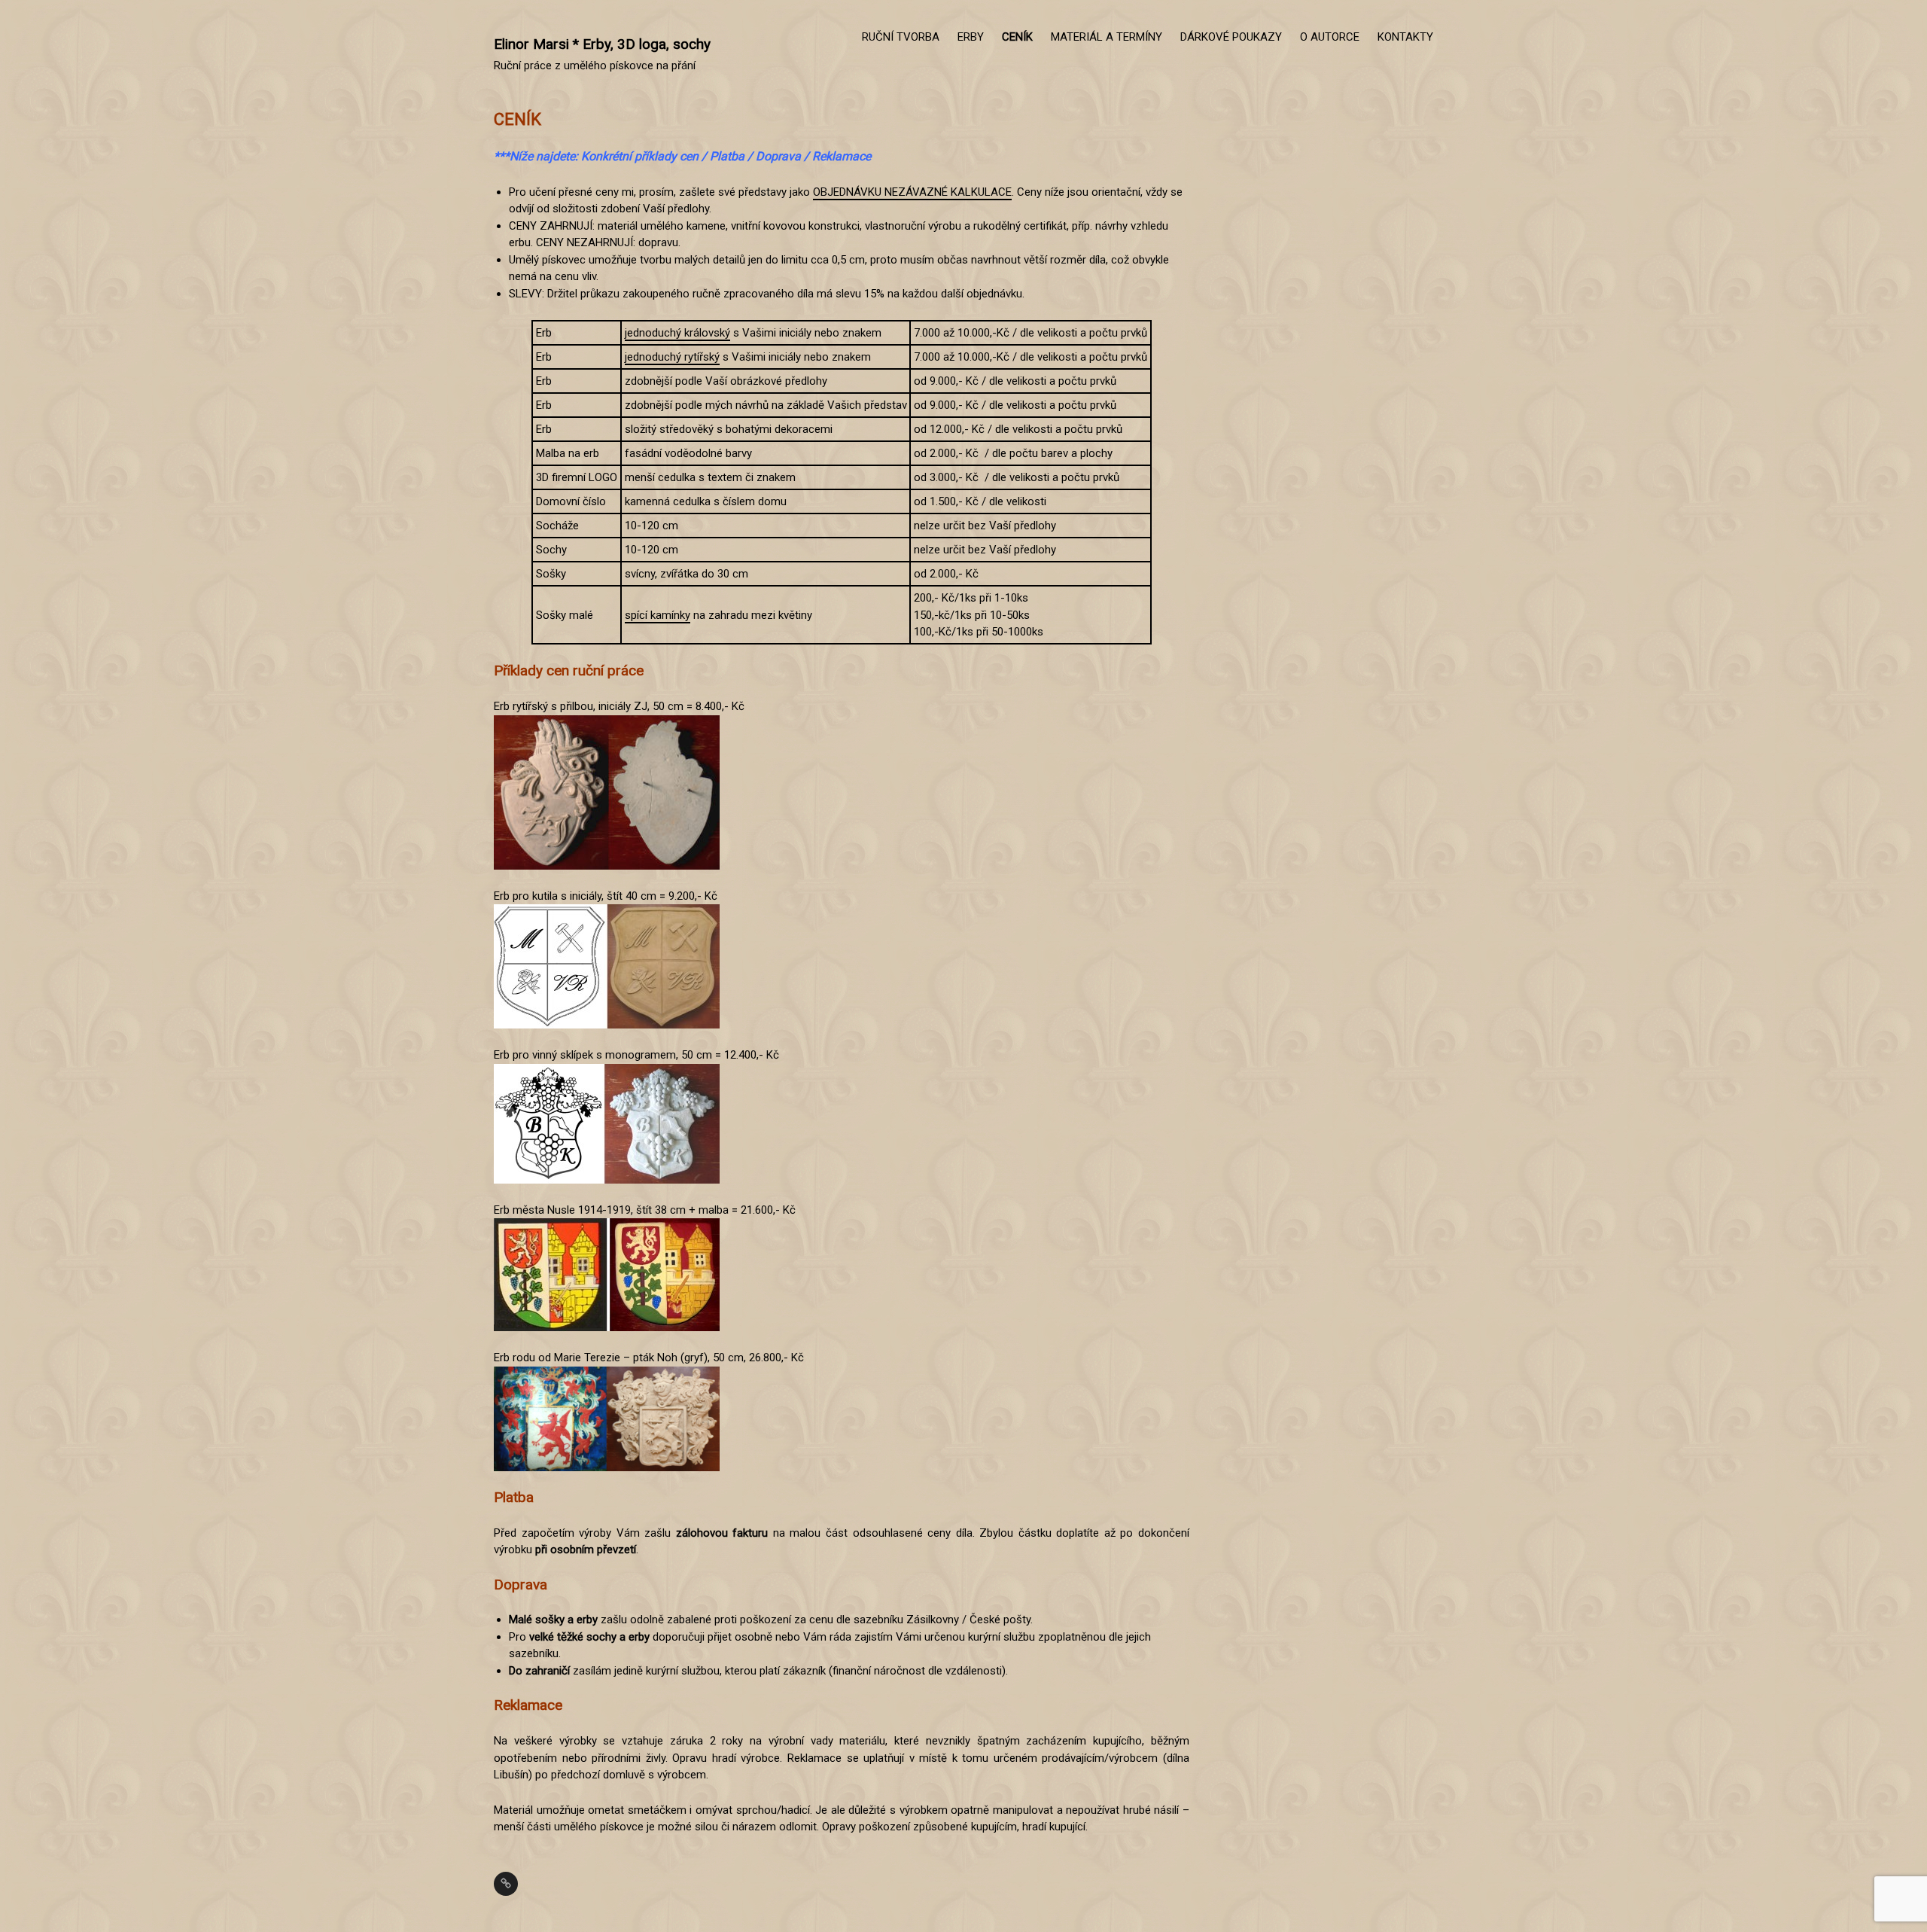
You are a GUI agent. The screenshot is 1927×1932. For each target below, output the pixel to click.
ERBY (971, 37)
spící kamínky (658, 615)
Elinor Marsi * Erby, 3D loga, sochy (602, 44)
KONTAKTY (1405, 37)
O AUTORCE (1330, 37)
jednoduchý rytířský (672, 357)
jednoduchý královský (677, 333)
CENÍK (1017, 37)
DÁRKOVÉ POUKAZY (1231, 37)
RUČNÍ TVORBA (901, 37)
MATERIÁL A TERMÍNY (1107, 37)
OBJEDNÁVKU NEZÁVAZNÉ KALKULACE (912, 192)
